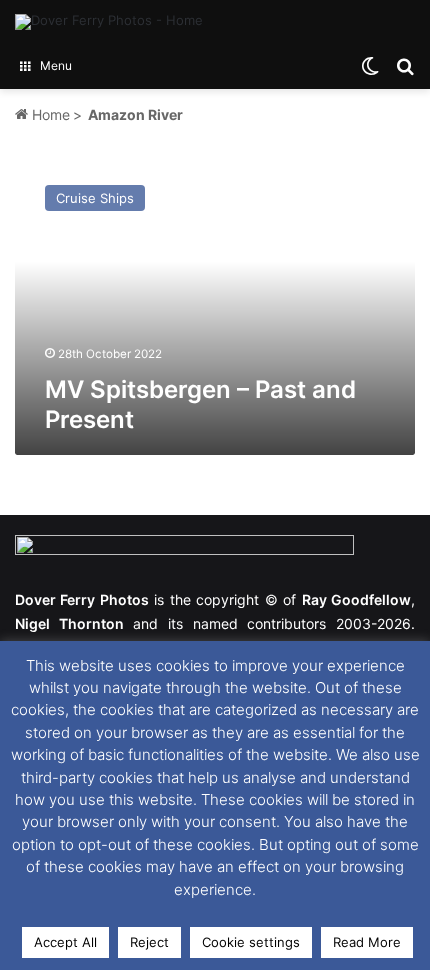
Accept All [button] (65, 942)
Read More (367, 942)
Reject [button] (149, 942)
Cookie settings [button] (251, 942)
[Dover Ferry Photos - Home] (109, 22)
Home (49, 114)
